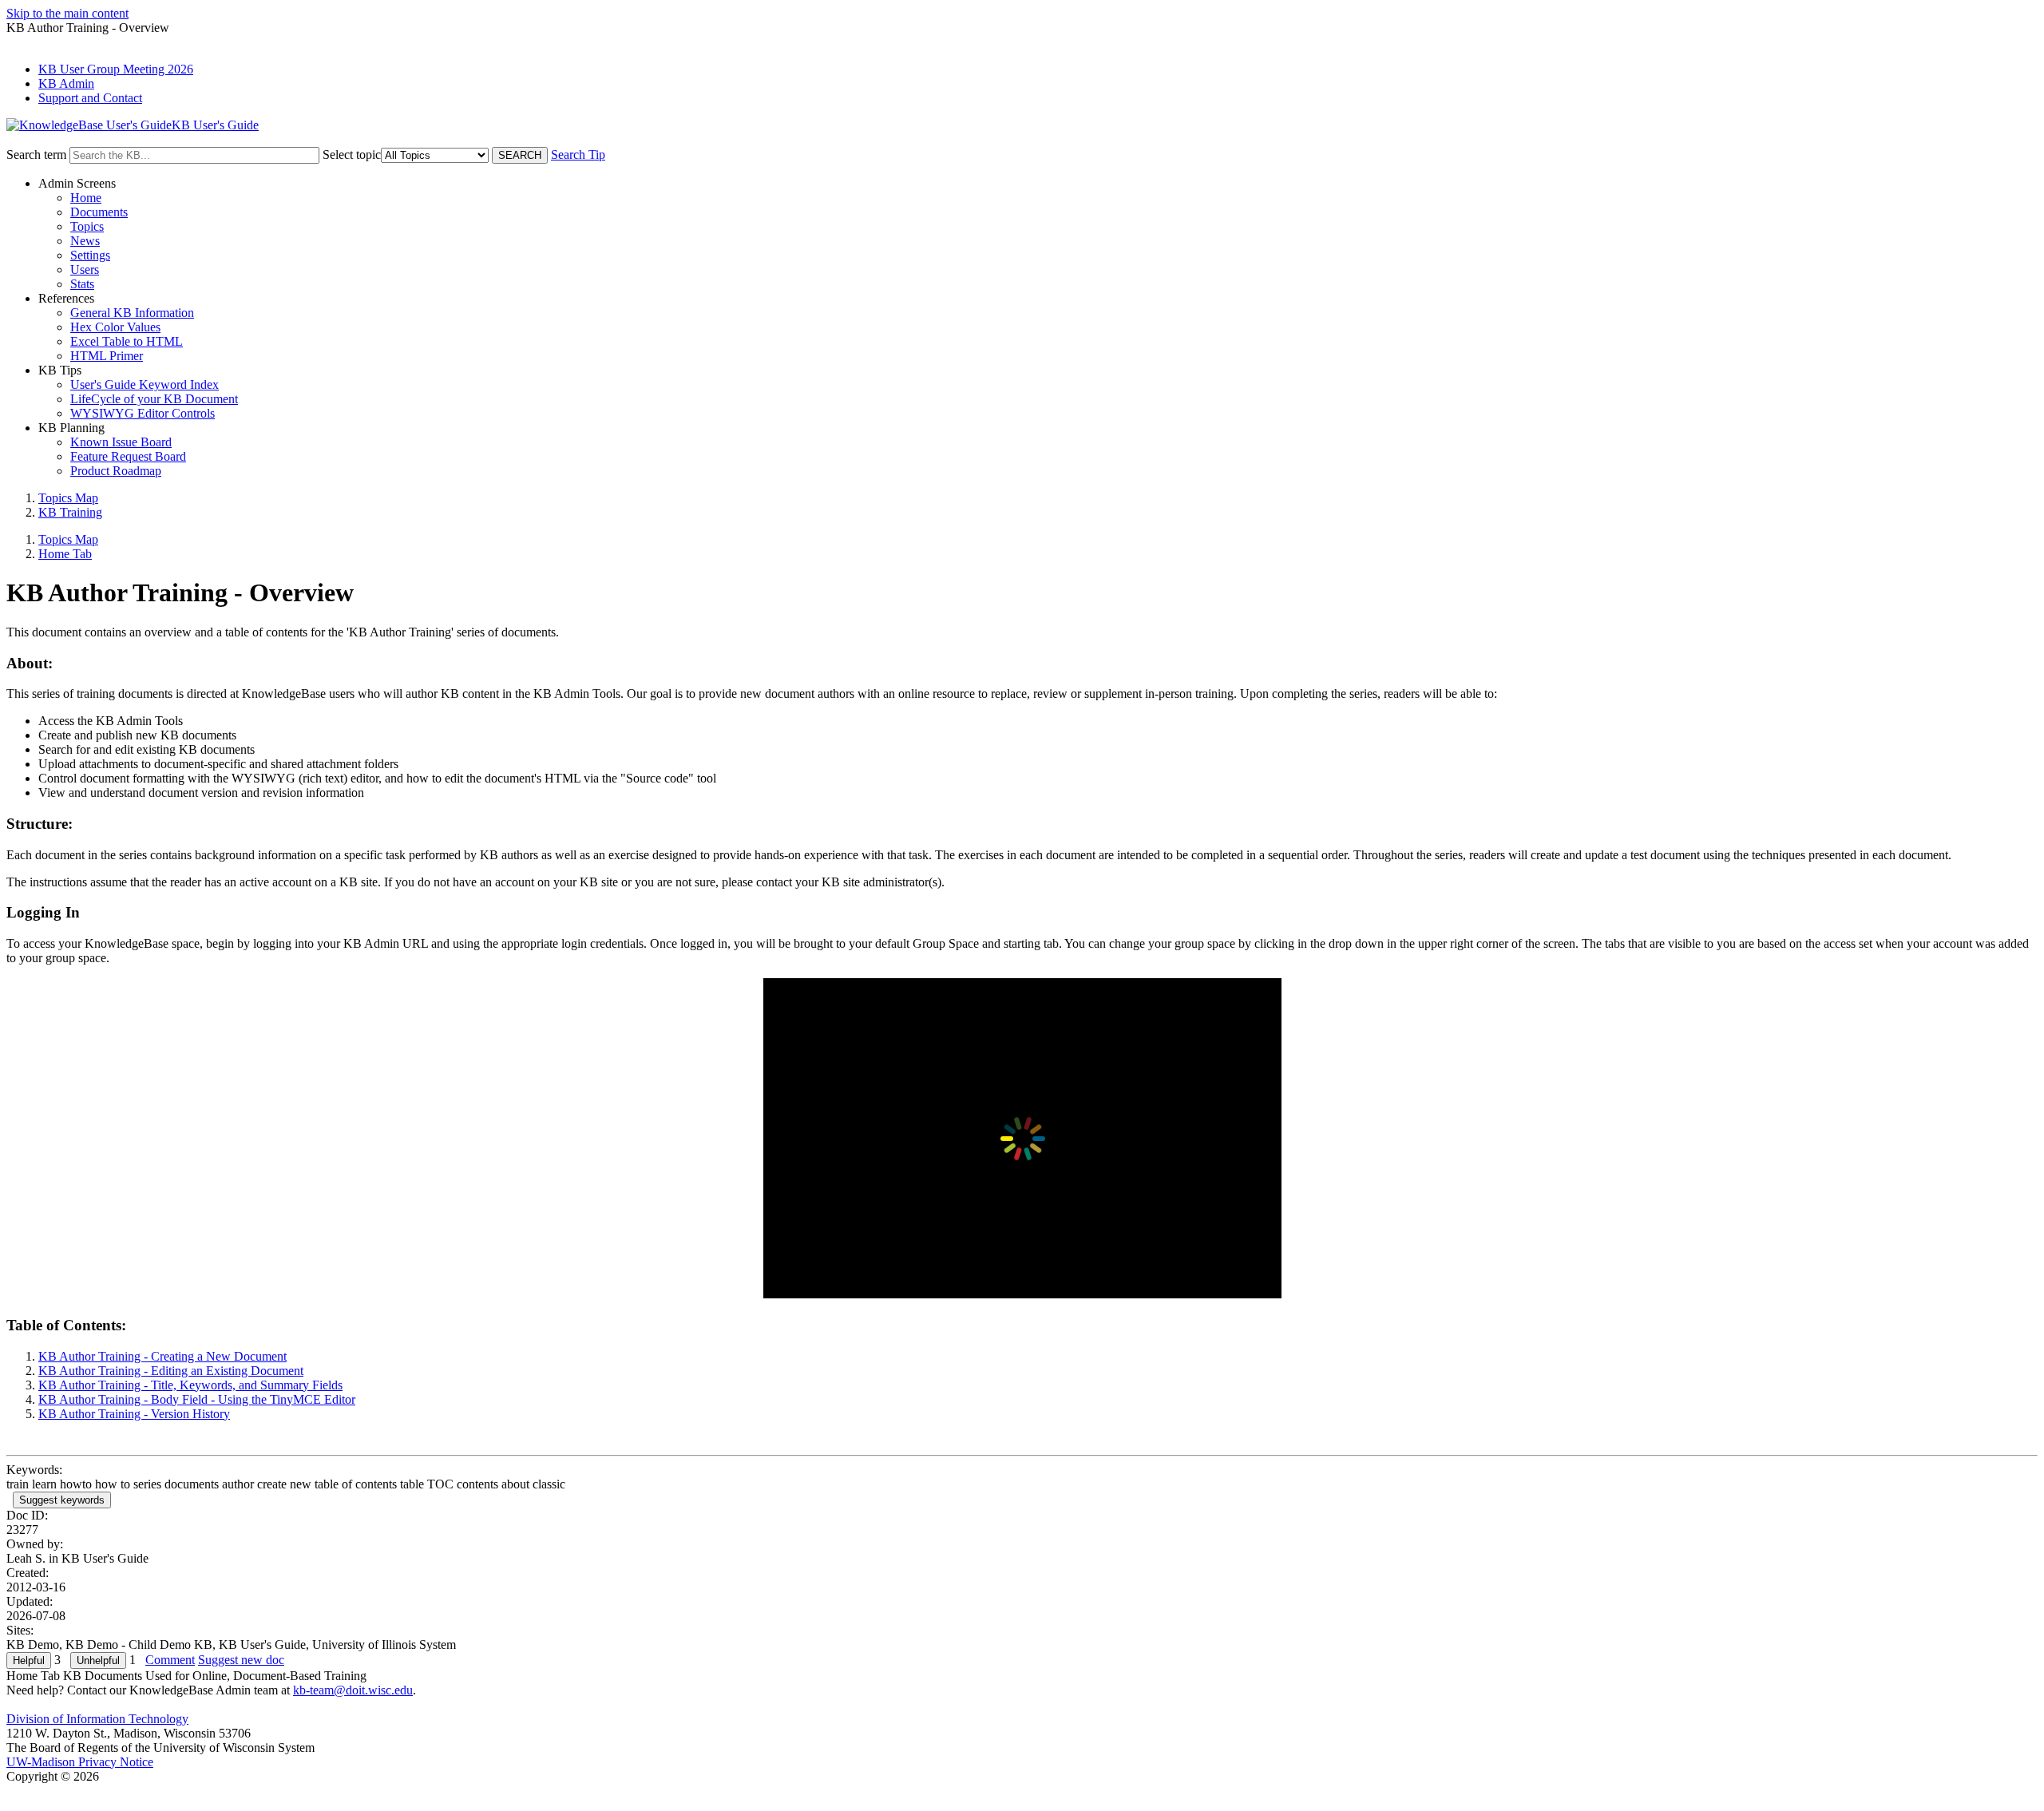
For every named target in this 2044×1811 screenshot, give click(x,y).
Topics (87, 226)
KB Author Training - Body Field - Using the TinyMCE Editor (197, 1399)
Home (86, 198)
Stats (82, 284)
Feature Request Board (128, 456)
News (85, 241)
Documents (99, 212)
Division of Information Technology (97, 1719)
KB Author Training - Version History (134, 1414)
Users (85, 269)
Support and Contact (90, 98)
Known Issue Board (121, 442)
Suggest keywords (62, 1500)
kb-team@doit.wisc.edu (353, 1690)
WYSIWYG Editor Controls (143, 413)
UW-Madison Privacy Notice (80, 1762)
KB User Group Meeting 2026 (116, 69)
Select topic (352, 155)
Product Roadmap (116, 471)
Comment (170, 1660)
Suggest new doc (241, 1660)
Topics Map (68, 498)
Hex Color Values (115, 327)
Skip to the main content (67, 13)
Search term (36, 155)
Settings (90, 255)
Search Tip (578, 155)
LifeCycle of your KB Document (154, 399)
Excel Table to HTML (127, 341)
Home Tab (65, 554)
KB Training (70, 512)
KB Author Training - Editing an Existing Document (171, 1371)
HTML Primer (107, 356)
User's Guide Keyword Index (145, 384)
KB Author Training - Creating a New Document (162, 1356)
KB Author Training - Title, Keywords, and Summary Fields (190, 1385)
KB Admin (66, 83)
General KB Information (132, 313)
